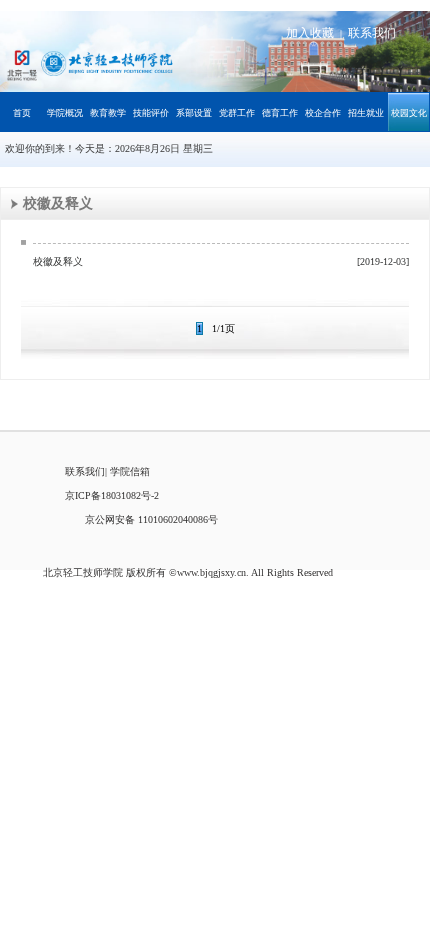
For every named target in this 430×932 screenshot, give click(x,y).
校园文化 (409, 113)
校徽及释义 (58, 261)
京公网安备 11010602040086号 (151, 519)
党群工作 (237, 113)
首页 (22, 113)
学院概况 (65, 113)
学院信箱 (130, 471)
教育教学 (108, 113)
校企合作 (323, 113)
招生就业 (366, 113)
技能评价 (151, 113)
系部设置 (194, 113)
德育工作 (280, 113)
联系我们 (372, 33)
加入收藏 (310, 33)
